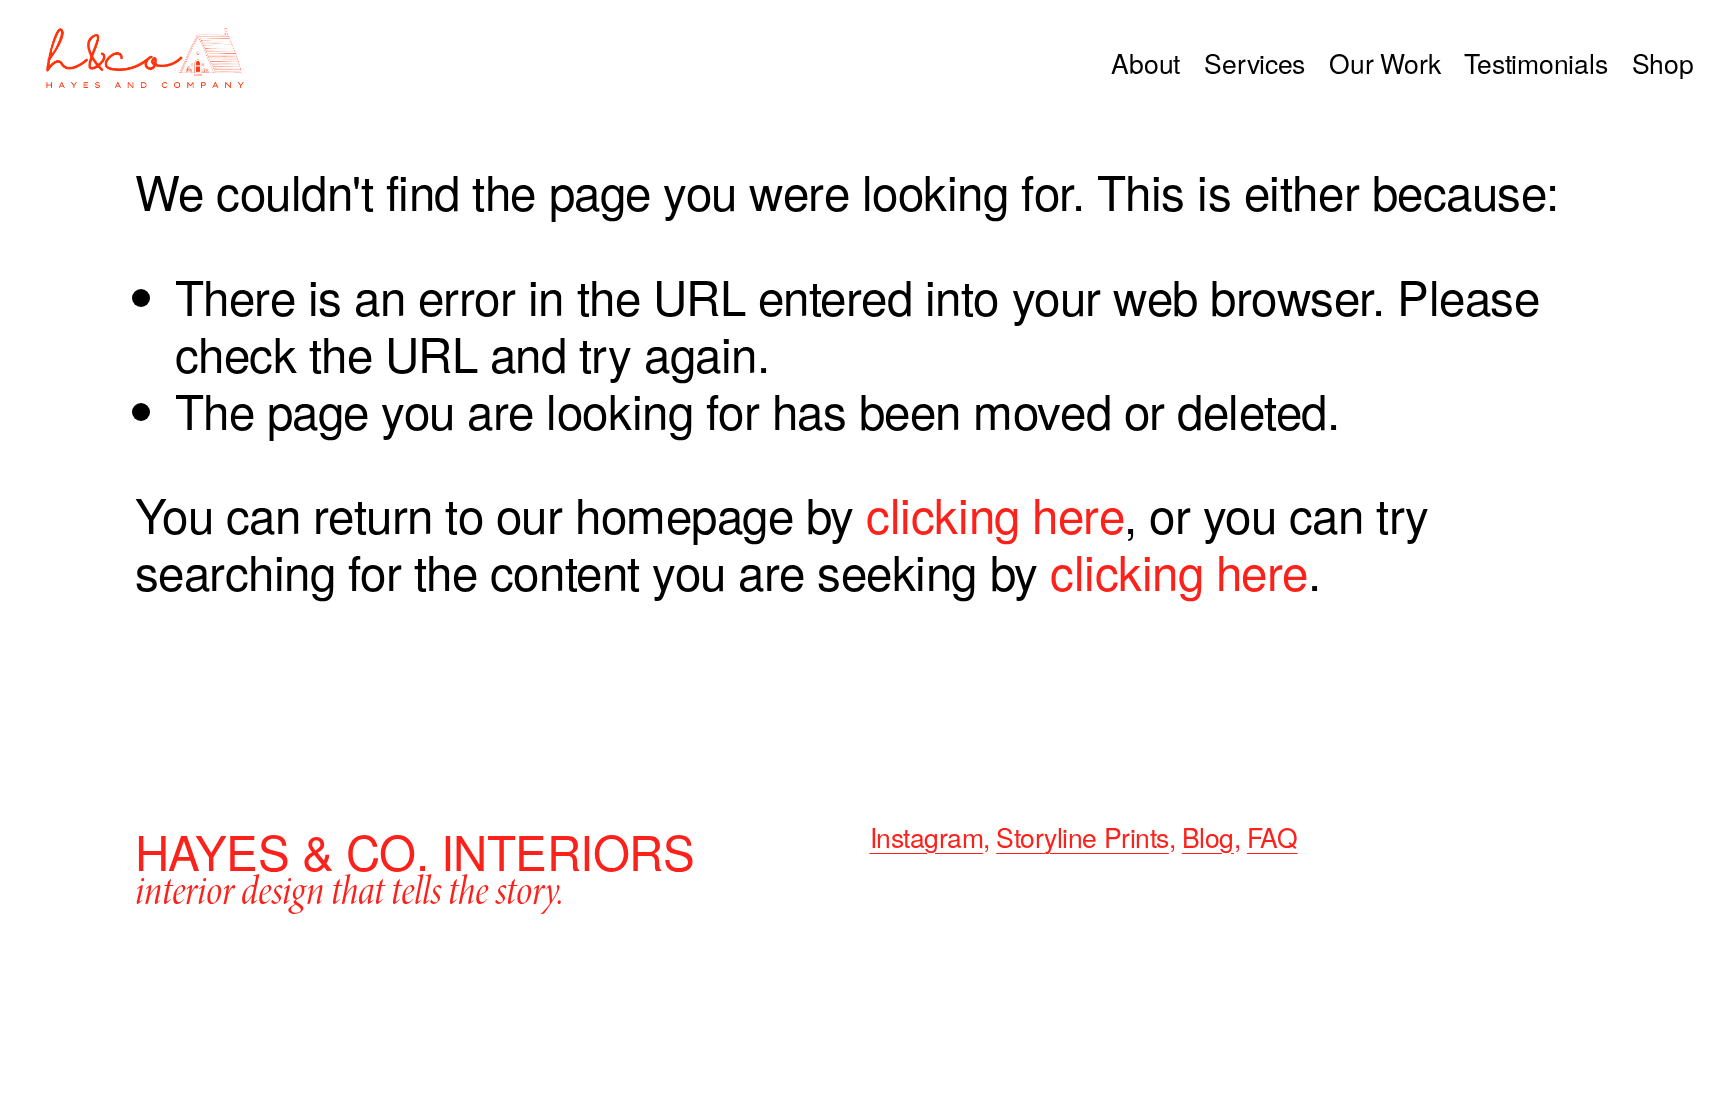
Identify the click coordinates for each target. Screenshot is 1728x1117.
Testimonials (1535, 63)
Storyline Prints (1082, 838)
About (1145, 63)
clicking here (995, 513)
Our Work (1384, 63)
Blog (1208, 838)
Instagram (927, 838)
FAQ (1272, 838)
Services (1254, 63)
